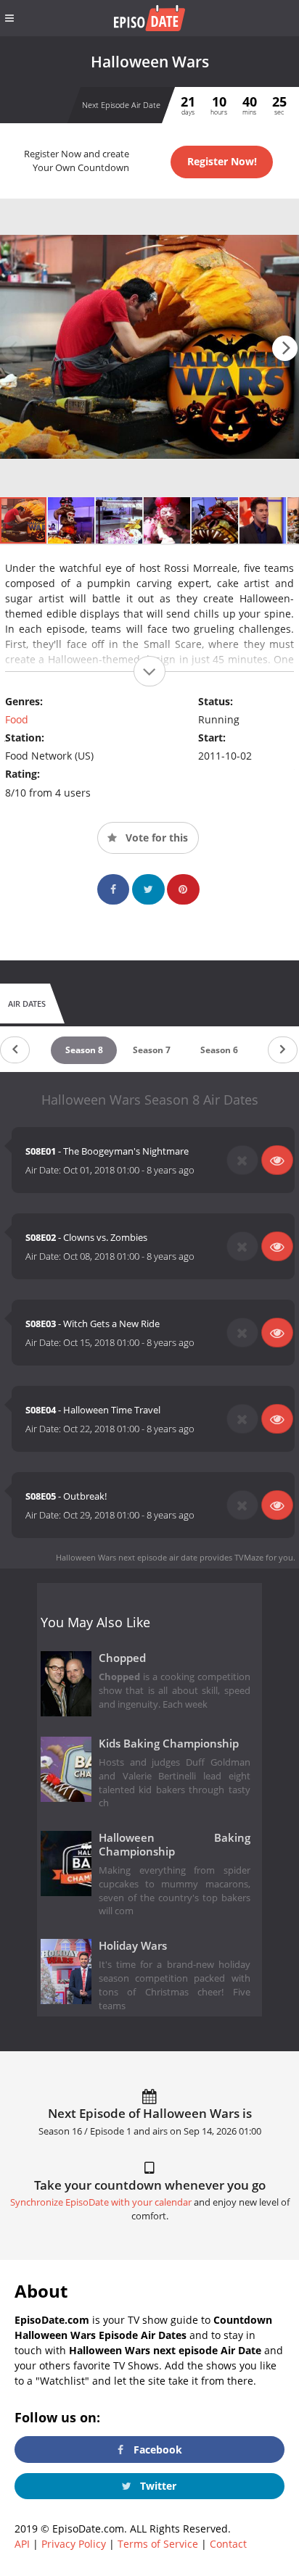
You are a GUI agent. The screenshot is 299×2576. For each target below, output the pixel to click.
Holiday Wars (133, 1946)
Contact (228, 2544)
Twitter (157, 2486)
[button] (285, 348)
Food (17, 719)
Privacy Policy (74, 2544)
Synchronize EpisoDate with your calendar (101, 2202)
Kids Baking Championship (169, 1744)
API (22, 2544)
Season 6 (219, 1050)
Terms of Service (158, 2544)
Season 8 (84, 1050)
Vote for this (155, 838)
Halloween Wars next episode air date (127, 1557)
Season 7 (152, 1050)
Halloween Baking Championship (175, 1845)
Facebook (156, 2450)
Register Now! (222, 161)
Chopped (122, 1658)
